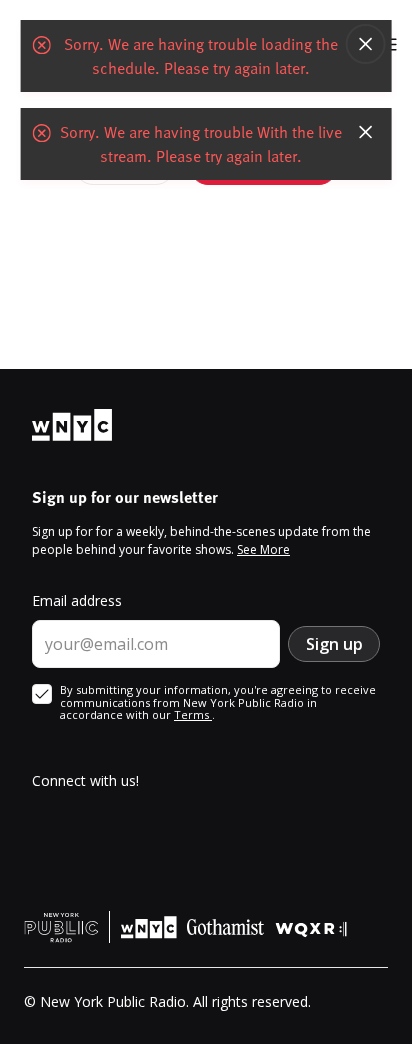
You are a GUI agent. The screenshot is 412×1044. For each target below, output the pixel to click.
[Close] (365, 44)
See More (263, 549)
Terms (193, 714)
